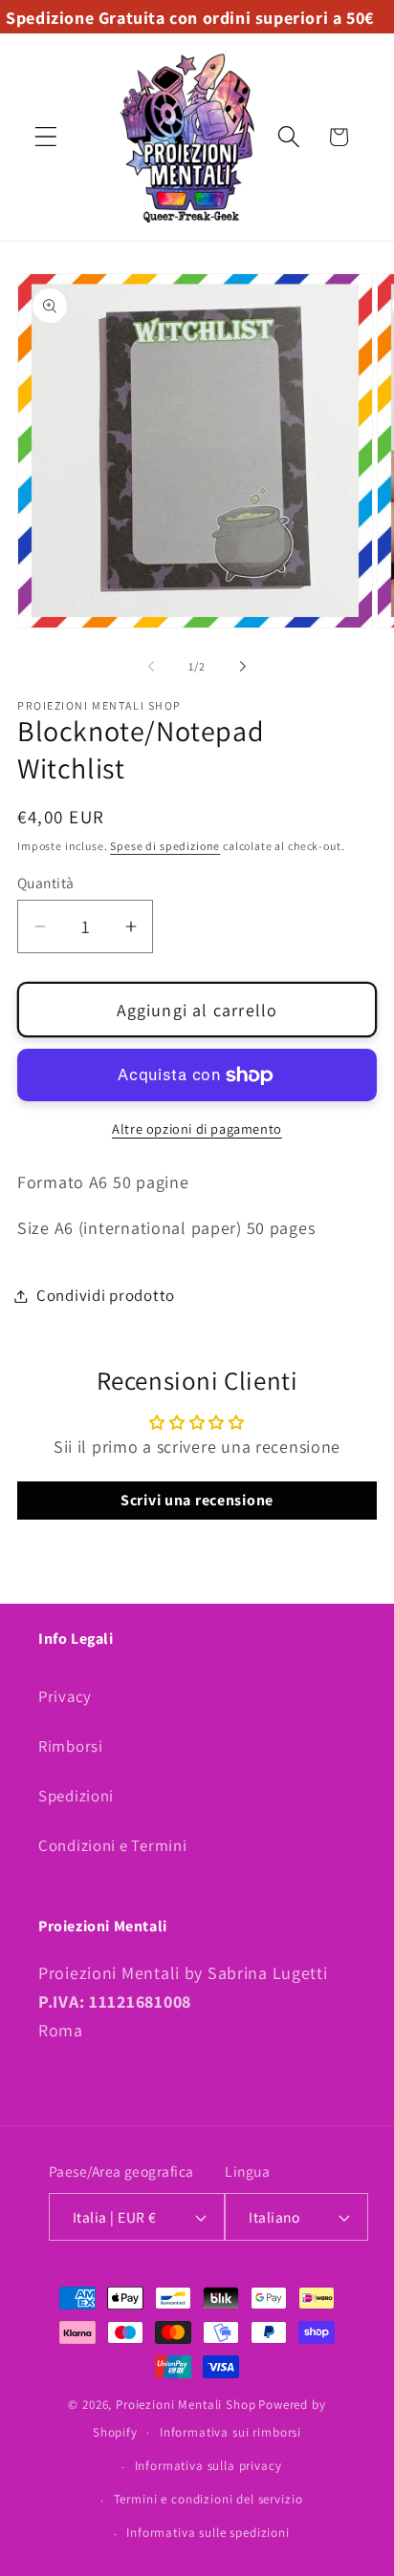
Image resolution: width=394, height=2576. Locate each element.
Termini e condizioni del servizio (208, 2499)
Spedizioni (76, 1796)
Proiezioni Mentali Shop (186, 2405)
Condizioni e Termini (112, 1845)
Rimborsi (71, 1746)
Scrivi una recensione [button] (197, 1500)
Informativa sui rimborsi (230, 2432)
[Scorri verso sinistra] (151, 667)
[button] (46, 137)
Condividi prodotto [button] (106, 1295)
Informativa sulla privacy (208, 2466)
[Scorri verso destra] (243, 667)
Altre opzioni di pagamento (197, 1128)
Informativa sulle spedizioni (208, 2533)
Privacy (65, 1696)
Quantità (46, 883)
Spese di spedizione (165, 846)
